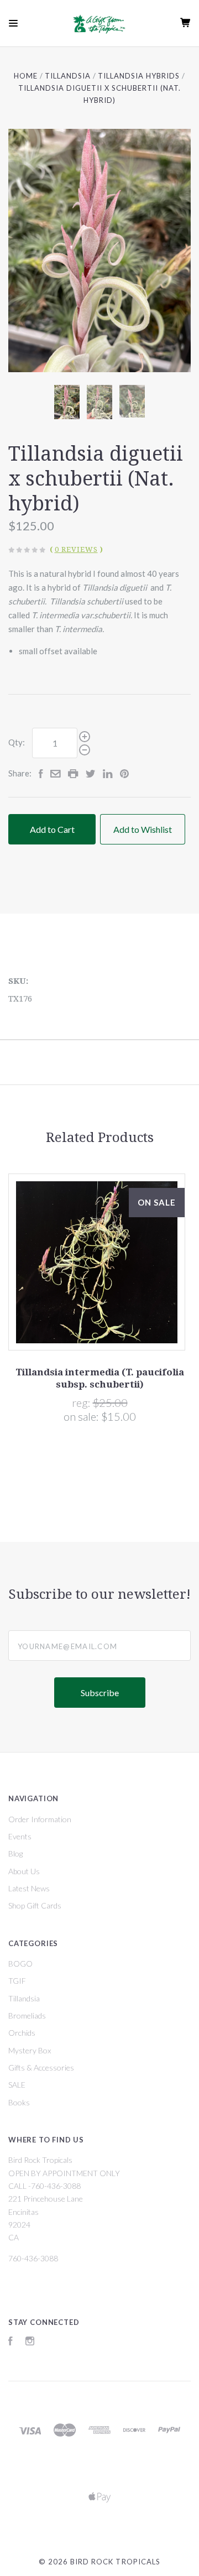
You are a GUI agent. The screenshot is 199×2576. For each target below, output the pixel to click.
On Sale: (82, 1416)
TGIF (17, 1981)
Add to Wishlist (143, 829)
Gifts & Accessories (41, 2067)
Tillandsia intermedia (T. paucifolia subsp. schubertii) (100, 1378)
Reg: (82, 1402)
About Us (24, 1871)
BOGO (20, 1964)
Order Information (40, 1819)
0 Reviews (76, 549)
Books (19, 2102)
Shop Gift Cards (35, 1905)
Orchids (22, 2033)
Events (20, 1836)
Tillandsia (24, 1998)
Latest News (29, 1888)
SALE (17, 2085)
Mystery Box (30, 2050)
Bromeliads (27, 2016)
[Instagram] (30, 2342)
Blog (15, 1853)
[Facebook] (11, 2342)
